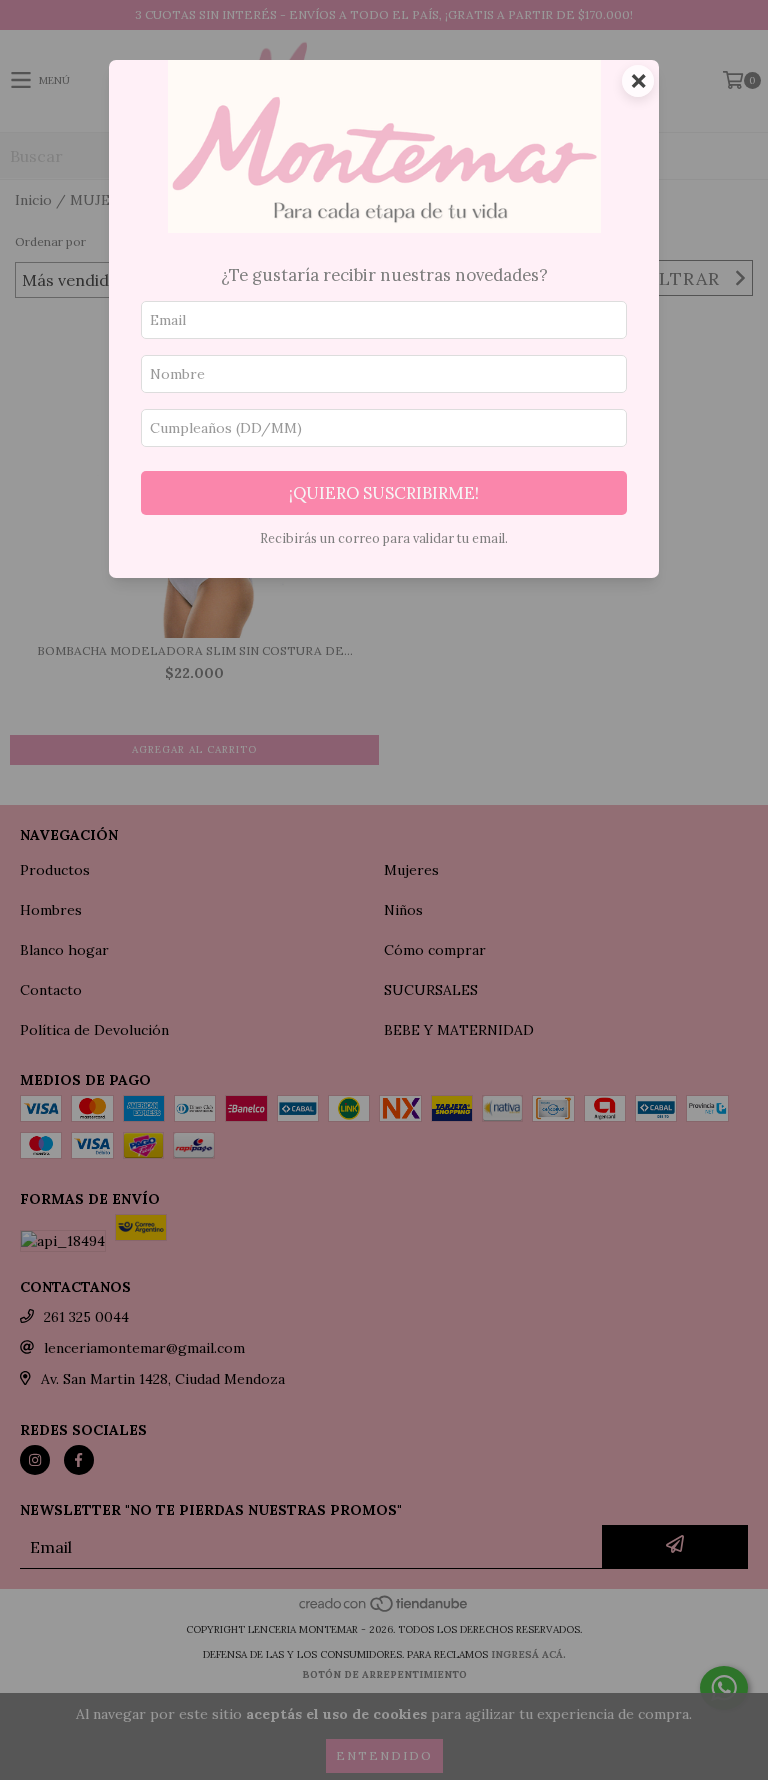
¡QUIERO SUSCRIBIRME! (384, 493)
